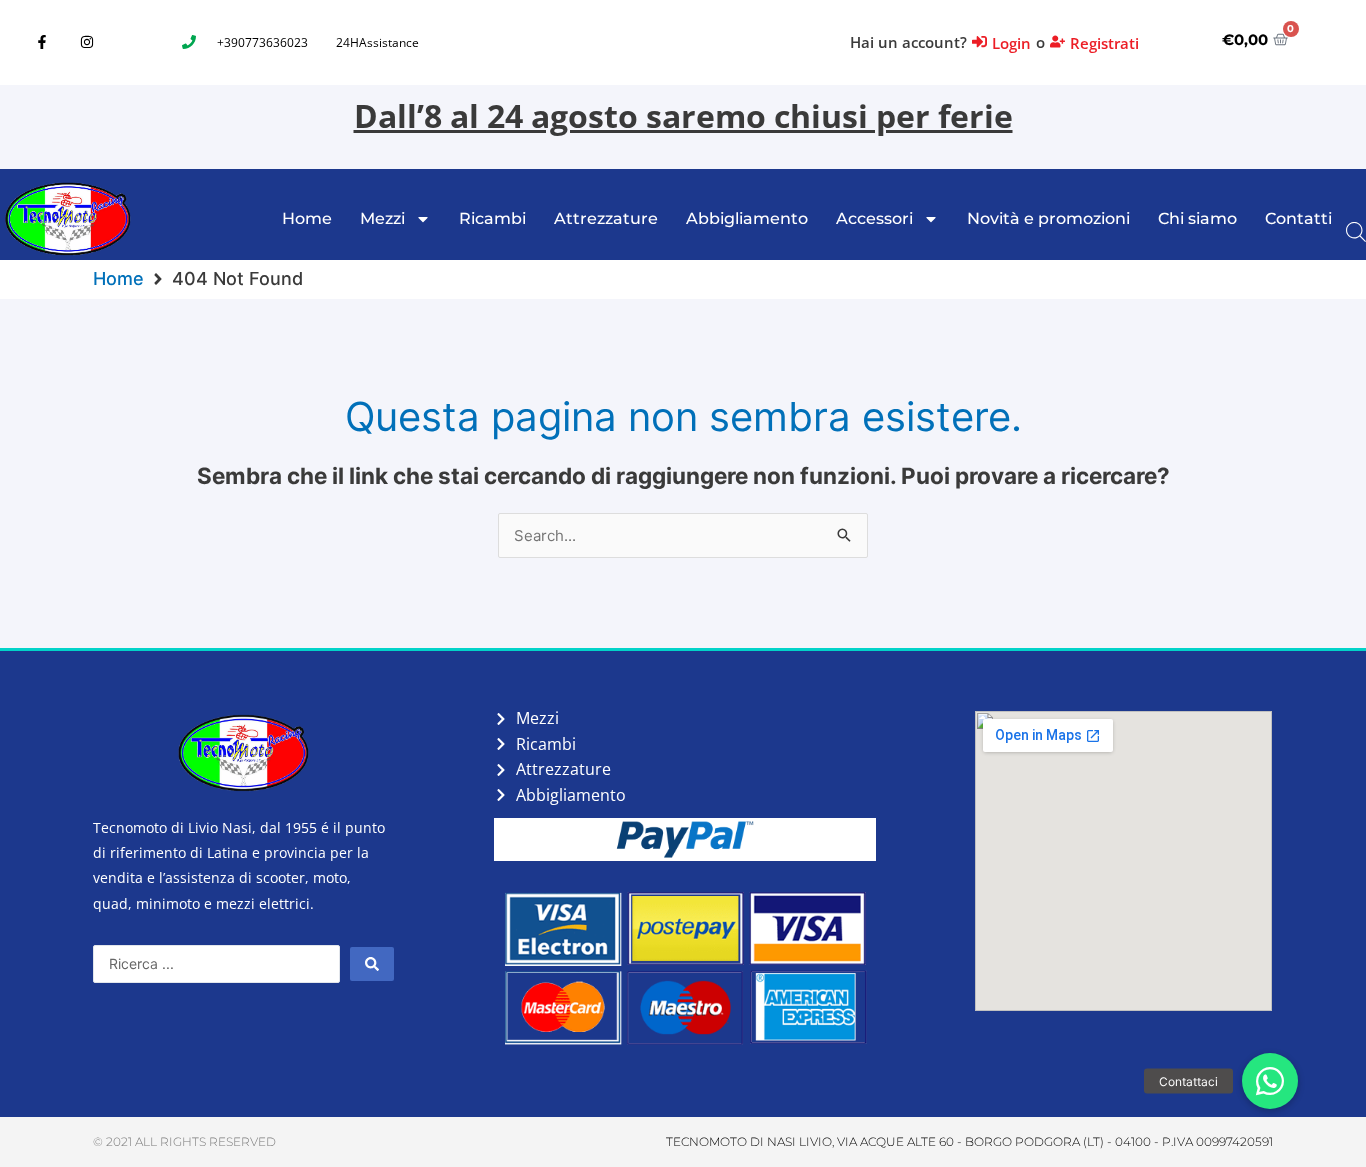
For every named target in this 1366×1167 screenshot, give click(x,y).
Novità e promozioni (1048, 218)
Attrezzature (606, 218)
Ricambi (492, 218)
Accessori (874, 218)
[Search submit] (372, 964)
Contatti (1298, 218)
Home (307, 218)
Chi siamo (1197, 218)
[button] (1270, 1081)
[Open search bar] (1356, 230)
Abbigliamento (747, 218)
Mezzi (382, 218)
